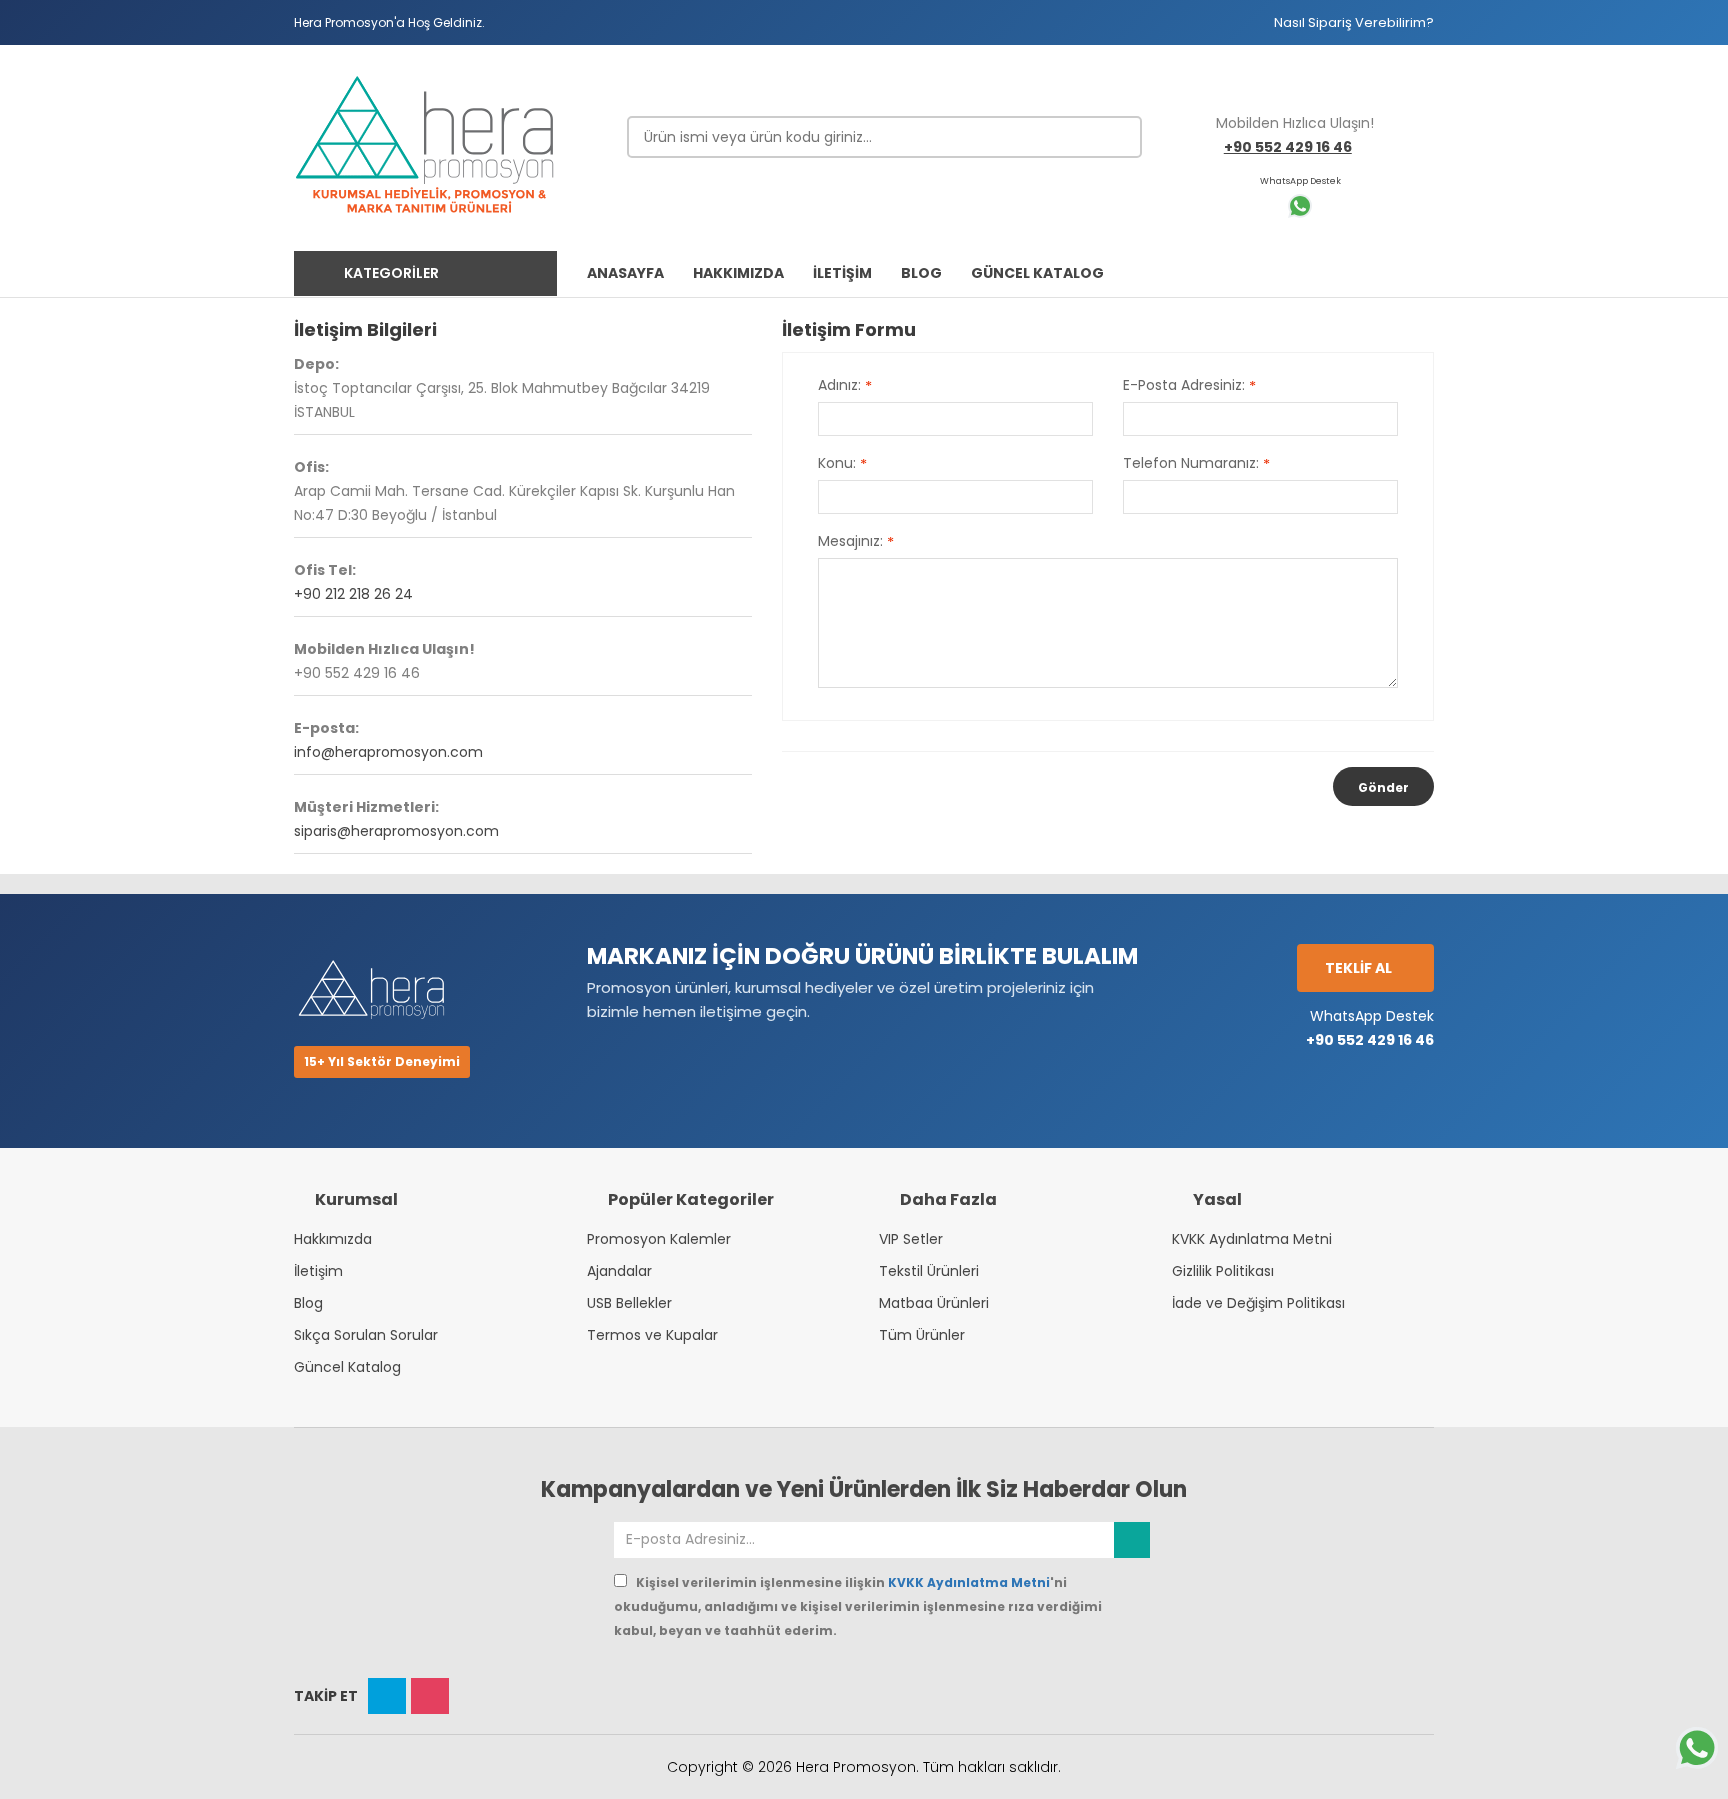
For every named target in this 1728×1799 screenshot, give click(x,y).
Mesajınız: (856, 542)
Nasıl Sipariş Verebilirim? (1354, 22)
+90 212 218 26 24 (353, 594)
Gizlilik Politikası (1223, 1271)
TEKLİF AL (1360, 968)
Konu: (842, 464)
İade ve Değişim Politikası (1258, 1303)
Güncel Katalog (347, 1367)
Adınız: (845, 386)
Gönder (1383, 787)
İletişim (318, 1271)
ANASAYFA (625, 273)
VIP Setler (911, 1239)
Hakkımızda (333, 1239)
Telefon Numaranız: (1196, 464)
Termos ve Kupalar (652, 1335)
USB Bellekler (629, 1303)
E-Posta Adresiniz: (1189, 386)
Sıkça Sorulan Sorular (366, 1335)
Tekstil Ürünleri (929, 1271)
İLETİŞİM (842, 273)
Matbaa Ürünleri (934, 1303)
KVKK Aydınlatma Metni (1252, 1239)
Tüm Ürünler (922, 1335)
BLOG (921, 273)
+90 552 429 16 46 (1288, 147)
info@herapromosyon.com (388, 752)
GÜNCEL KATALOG (1037, 273)
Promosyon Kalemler (659, 1239)
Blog (308, 1303)
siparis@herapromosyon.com (396, 831)
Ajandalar (619, 1271)
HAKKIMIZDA (738, 273)
